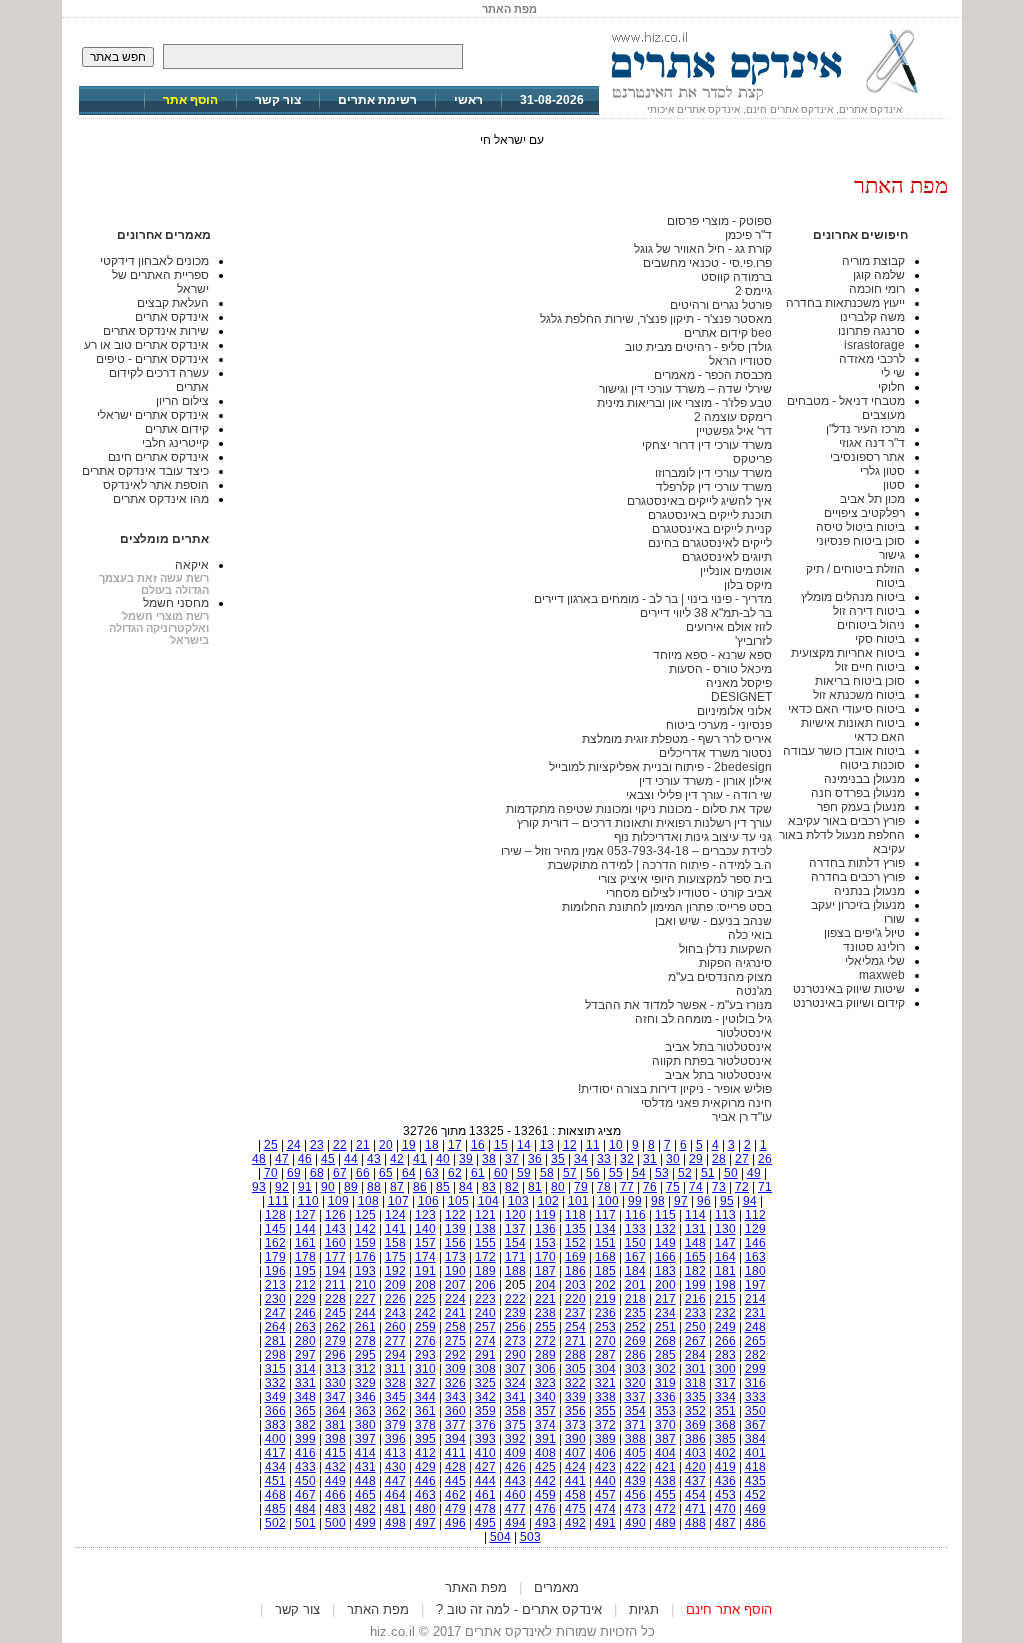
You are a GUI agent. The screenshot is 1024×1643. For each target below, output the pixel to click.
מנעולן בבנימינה (864, 779)
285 (665, 1355)
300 (725, 1369)
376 (485, 1425)
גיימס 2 (753, 291)
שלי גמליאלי (875, 961)
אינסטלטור (744, 1033)
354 (635, 1411)
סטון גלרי (882, 471)
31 (650, 1159)
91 (305, 1187)
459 (545, 1495)
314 (305, 1369)
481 (395, 1509)
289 (545, 1355)
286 (635, 1355)
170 (545, 1257)
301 (695, 1369)
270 (605, 1341)
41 (420, 1159)
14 (524, 1145)
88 (374, 1187)
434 (275, 1467)
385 (725, 1439)
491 (605, 1523)
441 (575, 1481)
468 (275, 1495)
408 (545, 1453)
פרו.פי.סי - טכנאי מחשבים (707, 263)
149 (665, 1243)
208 (425, 1285)
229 (305, 1299)
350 (755, 1411)
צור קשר (278, 100)
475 (575, 1509)
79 (581, 1187)
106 (428, 1201)
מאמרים (556, 1587)
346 (365, 1397)
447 (395, 1481)
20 (386, 1145)
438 (665, 1481)
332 (275, 1383)
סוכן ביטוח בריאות (860, 681)
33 (604, 1159)
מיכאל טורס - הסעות (720, 669)
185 (605, 1271)
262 (335, 1327)
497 (425, 1523)
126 (335, 1215)
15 (501, 1145)
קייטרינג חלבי (175, 443)
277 (395, 1341)
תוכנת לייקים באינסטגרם (710, 515)
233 (695, 1313)
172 (485, 1257)
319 (665, 1383)
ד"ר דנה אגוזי (872, 443)
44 (351, 1159)
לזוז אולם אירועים (729, 627)
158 (395, 1243)
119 (545, 1215)
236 (605, 1313)
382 (305, 1425)
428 (455, 1467)
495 (485, 1523)
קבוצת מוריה (873, 261)
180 (755, 1271)
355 (605, 1411)
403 (695, 1453)
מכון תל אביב (872, 499)
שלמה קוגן (879, 275)
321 (605, 1383)
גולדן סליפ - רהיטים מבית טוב (698, 347)
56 (593, 1173)
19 (409, 1145)
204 (545, 1285)
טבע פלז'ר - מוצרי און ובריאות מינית (684, 403)
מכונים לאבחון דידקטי (154, 261)
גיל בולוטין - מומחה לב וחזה (703, 1019)
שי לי (893, 373)
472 (665, 1509)
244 (365, 1313)
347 (335, 1397)
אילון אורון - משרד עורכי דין (705, 781)
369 (695, 1425)
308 (485, 1369)
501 (305, 1523)
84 (466, 1187)
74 (696, 1187)
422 (635, 1467)
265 (755, 1341)
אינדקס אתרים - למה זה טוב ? (519, 1609)
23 (317, 1145)
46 (305, 1159)
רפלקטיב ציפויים (864, 513)
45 (328, 1159)
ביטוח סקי (880, 639)
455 (665, 1495)
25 (271, 1145)
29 (696, 1159)
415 (335, 1453)
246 (305, 1313)
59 (524, 1173)
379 (395, 1425)
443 (515, 1481)
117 (605, 1215)
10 (616, 1145)
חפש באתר (118, 57)
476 (545, 1509)
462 (455, 1495)
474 (605, 1509)
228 (335, 1299)
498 (395, 1523)
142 (365, 1229)
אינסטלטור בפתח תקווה (712, 1061)
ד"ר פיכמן (748, 235)
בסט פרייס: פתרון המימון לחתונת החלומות (667, 907)
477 (515, 1509)
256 (515, 1327)
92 (282, 1187)
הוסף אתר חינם (729, 1609)
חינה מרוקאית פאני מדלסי (706, 1103)
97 (681, 1201)
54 (639, 1173)
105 (458, 1201)
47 (282, 1159)
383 (275, 1425)
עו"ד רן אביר (742, 1117)
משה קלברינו (872, 317)
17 (455, 1145)
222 (515, 1299)
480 (425, 1509)
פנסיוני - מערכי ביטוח (719, 725)
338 (605, 1397)
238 (545, 1313)
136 (545, 1229)
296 (335, 1355)
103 (518, 1201)
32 (627, 1159)
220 (575, 1299)
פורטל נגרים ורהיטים (721, 305)
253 (605, 1327)
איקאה (192, 565)
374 (545, 1425)
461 (485, 1495)
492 (575, 1523)
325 (485, 1383)
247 (275, 1313)
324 (515, 1383)
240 (485, 1313)
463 (425, 1495)
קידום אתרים (177, 429)
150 (635, 1243)
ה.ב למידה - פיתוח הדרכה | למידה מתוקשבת (660, 865)
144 (305, 1229)
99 (635, 1201)
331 (305, 1383)
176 (365, 1257)
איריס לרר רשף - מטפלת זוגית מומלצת (677, 739)
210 (365, 1285)
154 (515, 1243)
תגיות (644, 1609)
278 (365, 1341)
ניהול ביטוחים (871, 625)
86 (420, 1187)
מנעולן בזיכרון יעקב (858, 905)
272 (545, 1341)
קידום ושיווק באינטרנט (849, 1003)
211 (335, 1285)
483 (335, 1509)
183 (665, 1271)
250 (695, 1327)
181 (725, 1271)
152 (575, 1243)
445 (455, 1481)
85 (443, 1187)
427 (485, 1467)
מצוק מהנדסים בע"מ (720, 977)
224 (455, 1299)
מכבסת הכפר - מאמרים (713, 375)
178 (305, 1257)
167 (635, 1257)
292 (455, 1355)
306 (545, 1369)
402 (725, 1453)
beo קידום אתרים (728, 333)
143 (335, 1229)
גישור (892, 555)
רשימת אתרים (377, 100)
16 (478, 1145)
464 (395, 1495)
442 (545, 1481)
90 (328, 1187)
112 (755, 1215)
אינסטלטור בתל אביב (718, 1047)
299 (755, 1369)
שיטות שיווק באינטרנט (849, 989)
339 (575, 1397)
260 (395, 1327)
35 (558, 1159)
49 (754, 1173)
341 (515, 1397)
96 (704, 1201)
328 (395, 1383)
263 (305, 1327)
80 (558, 1187)
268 (665, 1341)
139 (455, 1229)
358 (515, 1411)
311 (395, 1369)
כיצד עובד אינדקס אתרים (145, 471)
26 (765, 1159)
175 (395, 1257)
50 (731, 1173)
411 (455, 1453)
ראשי (468, 100)
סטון (894, 485)
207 (455, 1285)
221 (545, 1299)
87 (397, 1187)
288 (575, 1355)
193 (365, 1271)
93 (259, 1187)
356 (575, 1411)
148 (695, 1243)
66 (363, 1173)
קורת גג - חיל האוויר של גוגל (703, 249)
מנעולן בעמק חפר (861, 807)
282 (755, 1355)
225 (425, 1299)
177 (335, 1257)
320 (635, 1383)
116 (635, 1215)
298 (275, 1355)
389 (605, 1439)
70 (271, 1173)
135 (575, 1229)
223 (485, 1299)
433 (305, 1467)
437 (695, 1481)
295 (365, 1355)
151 (605, 1243)
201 (635, 1285)
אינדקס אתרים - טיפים (152, 359)
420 (695, 1467)
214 (755, 1299)
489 (665, 1523)
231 (755, 1313)
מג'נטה (754, 991)
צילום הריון (182, 401)
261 (365, 1327)
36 (535, 1159)
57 (570, 1173)
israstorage (874, 345)
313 (335, 1369)
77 (627, 1187)
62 (455, 1173)
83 (489, 1187)
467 (305, 1495)
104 (488, 1201)
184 (635, 1271)
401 (755, 1453)
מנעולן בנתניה (869, 891)
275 (455, 1341)
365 (305, 1411)
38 (489, 1159)
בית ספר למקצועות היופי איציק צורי (685, 879)
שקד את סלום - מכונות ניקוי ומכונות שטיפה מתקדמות (639, 809)
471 (695, 1509)
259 (425, 1327)
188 (515, 1271)
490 (635, 1523)
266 (725, 1341)
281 (275, 1341)
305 (575, 1369)
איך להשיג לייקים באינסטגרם (699, 501)
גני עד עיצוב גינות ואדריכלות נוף (693, 837)
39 (466, 1159)
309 (455, 1369)
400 (275, 1439)
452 (755, 1495)
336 (665, 1397)
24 (294, 1145)
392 (515, 1439)
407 (575, 1453)
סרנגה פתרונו (871, 331)
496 (455, 1523)
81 (535, 1187)
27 (742, 1159)
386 (695, 1439)
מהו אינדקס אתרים (161, 499)
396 (395, 1439)
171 (515, 1257)
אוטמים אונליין (736, 571)
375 (515, 1425)
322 (575, 1383)
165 (695, 1257)
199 (695, 1285)
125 (365, 1215)
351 (725, 1411)
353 (665, 1411)
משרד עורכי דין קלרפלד (714, 487)
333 (755, 1397)
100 (608, 1201)
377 (455, 1425)
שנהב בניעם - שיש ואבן (713, 921)
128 (275, 1215)
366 (275, 1411)
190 (455, 1271)
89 (351, 1187)
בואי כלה (750, 935)
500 (335, 1523)
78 (604, 1187)
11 (593, 1145)
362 (395, 1411)
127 (305, 1215)
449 (335, 1481)
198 (725, 1285)
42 (397, 1159)
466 (335, 1495)
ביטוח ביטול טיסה (860, 527)
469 (755, 1509)
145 (275, 1229)
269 (635, 1341)
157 (425, 1243)
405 (635, 1453)
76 (650, 1187)
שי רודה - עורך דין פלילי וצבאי (699, 795)
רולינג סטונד (874, 947)
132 (665, 1229)
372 (605, 1425)
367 (755, 1425)
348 (305, 1397)
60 (501, 1173)
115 (665, 1215)
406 (605, 1453)
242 (425, 1313)
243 (395, 1313)
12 (570, 1145)
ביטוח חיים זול (870, 667)
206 (485, 1285)
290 (515, 1355)
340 (545, 1397)
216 (695, 1299)
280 (305, 1341)
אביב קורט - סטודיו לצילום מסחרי (689, 893)
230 (275, 1299)
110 (308, 1201)
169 (575, 1257)
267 (695, 1341)
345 (395, 1397)
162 (275, 1243)
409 (515, 1453)
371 (635, 1425)
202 (605, 1285)
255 (545, 1327)
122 (455, 1215)
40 (443, 1159)
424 (575, 1467)
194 (335, 1271)
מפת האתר (476, 1587)
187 (545, 1271)
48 (259, 1159)
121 (485, 1215)
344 (425, 1397)
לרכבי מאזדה (872, 359)
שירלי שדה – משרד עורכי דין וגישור (685, 389)
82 (512, 1187)
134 (605, 1229)
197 (755, 1285)
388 (635, 1439)
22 (340, 1145)
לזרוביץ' (753, 641)
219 (605, 1299)
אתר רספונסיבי (867, 457)
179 (275, 1257)
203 (575, 1285)
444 (485, 1481)
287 (605, 1355)
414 (365, 1453)
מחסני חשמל (176, 603)
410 (485, 1453)
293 (425, 1355)
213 (275, 1285)
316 (755, 1383)
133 (635, 1229)
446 (425, 1481)
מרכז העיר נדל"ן (865, 429)
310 (425, 1369)
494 (515, 1523)
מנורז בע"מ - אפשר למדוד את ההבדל (678, 1005)
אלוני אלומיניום (734, 711)
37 (512, 1159)
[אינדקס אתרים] (774, 100)
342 (485, 1397)
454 (695, 1495)
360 (455, 1411)
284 (695, 1355)
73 (719, 1187)
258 (455, 1327)
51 (708, 1173)
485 (275, 1509)
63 (432, 1173)
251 (665, 1327)
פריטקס (752, 459)
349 (275, 1397)
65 (386, 1173)
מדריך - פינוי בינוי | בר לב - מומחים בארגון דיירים (653, 599)
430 (395, 1467)
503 (530, 1537)
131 (695, 1229)
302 (665, 1369)
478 (485, 1509)
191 (425, 1271)
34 (581, 1159)
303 (635, 1369)
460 (515, 1495)
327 (425, 1383)
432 (335, 1467)
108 (368, 1201)
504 (500, 1537)
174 (425, 1257)
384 (755, 1439)
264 (275, 1327)
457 (605, 1495)
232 (725, 1313)
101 (578, 1201)
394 (455, 1439)
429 (425, 1467)
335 (695, 1397)
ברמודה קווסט (736, 277)
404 (665, 1453)
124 (395, 1215)
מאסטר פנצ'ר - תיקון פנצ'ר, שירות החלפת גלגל (656, 319)
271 (575, 1341)
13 (547, 1145)
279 (335, 1341)
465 (365, 1495)
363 (365, 1411)
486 (755, 1523)
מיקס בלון (748, 585)
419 (725, 1467)
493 (545, 1523)
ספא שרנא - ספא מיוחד (712, 655)
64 (409, 1173)
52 (685, 1173)
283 (725, 1355)
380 (365, 1425)
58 (547, 1173)
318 (695, 1383)
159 (365, 1243)
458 (575, 1495)
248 (755, 1327)
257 (485, 1327)
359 (485, 1411)
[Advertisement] (512, 1569)
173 (455, 1257)
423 (605, 1467)
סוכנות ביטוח (872, 765)
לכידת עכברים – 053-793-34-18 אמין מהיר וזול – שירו (636, 851)
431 (365, 1467)
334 (725, 1397)
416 (305, 1453)
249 (725, 1327)
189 (485, 1271)
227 (365, 1299)
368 (725, 1425)
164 (725, 1257)
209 (395, 1285)
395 (425, 1439)
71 (765, 1187)
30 (673, 1159)
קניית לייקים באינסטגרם (712, 529)
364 (335, 1411)
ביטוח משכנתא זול (859, 695)
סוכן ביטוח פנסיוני (860, 541)
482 (365, 1509)
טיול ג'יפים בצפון (864, 933)
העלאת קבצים (173, 303)
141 (395, 1229)
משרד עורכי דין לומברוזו (713, 473)
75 (673, 1187)
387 (665, 1439)
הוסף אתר (190, 100)
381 (335, 1425)
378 (425, 1425)
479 (455, 1509)
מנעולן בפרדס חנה (858, 793)
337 (635, 1397)
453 (725, 1495)
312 (365, 1369)
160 (335, 1243)
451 (275, 1481)
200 (665, 1285)
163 (755, 1257)
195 (305, 1271)
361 (425, 1411)
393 (485, 1439)
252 (635, 1327)
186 (575, 1271)
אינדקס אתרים (172, 317)
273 (515, 1341)
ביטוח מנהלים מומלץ (853, 597)
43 (374, 1159)
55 (616, 1173)
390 (575, 1439)
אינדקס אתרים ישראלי (153, 415)
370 (665, 1425)
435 (755, 1481)
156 (455, 1243)
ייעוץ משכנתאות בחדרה (845, 303)
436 (725, 1481)
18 (432, 1145)
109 (338, 1201)
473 (635, 1509)
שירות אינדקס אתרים (156, 331)
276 (425, 1341)
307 (515, 1369)
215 (725, 1299)
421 (665, 1467)
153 (545, 1243)
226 (395, 1299)
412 (425, 1453)
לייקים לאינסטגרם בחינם (710, 543)
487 (725, 1523)
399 (305, 1439)
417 (275, 1453)
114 (695, 1215)
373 (575, 1425)
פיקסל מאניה (739, 683)
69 (294, 1173)
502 (275, 1523)
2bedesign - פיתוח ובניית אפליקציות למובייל (660, 767)
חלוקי (891, 387)
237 (575, 1313)
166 (665, 1257)
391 (545, 1439)
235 (635, 1313)
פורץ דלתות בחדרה (857, 863)
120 (515, 1215)
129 (755, 1229)
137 (515, 1229)
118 (575, 1215)
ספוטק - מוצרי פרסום (719, 221)
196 (275, 1271)
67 (340, 1173)
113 (725, 1215)
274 (485, 1341)
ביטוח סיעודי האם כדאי (846, 709)
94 (750, 1201)
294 (395, 1355)
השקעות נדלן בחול (725, 949)
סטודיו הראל (740, 361)
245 (335, 1313)
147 (725, 1243)
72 (742, 1187)
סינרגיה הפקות (735, 963)
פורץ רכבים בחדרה (858, 877)
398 (335, 1439)
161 (305, 1243)
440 (605, 1481)
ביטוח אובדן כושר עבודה (844, 751)
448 (365, 1481)
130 (725, 1229)
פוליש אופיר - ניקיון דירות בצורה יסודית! (675, 1089)
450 (305, 1481)
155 (485, 1243)
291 (485, 1355)
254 (575, 1327)
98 (658, 1201)
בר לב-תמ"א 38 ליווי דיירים (706, 613)
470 (725, 1509)
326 (455, 1383)
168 (605, 1257)
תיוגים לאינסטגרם (727, 557)
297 (305, 1355)
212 (305, 1285)
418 (755, 1467)
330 (335, 1383)
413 (395, 1453)
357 (545, 1411)
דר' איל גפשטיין (734, 431)
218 (635, 1299)
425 (545, 1467)
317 (725, 1383)
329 (365, 1383)
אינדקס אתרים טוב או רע (146, 345)
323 (545, 1383)
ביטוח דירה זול (869, 611)
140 (425, 1229)
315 (275, 1369)
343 (455, 1397)
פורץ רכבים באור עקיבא (846, 821)
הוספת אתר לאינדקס (156, 485)
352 (695, 1411)
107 (398, 1201)
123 (425, 1215)
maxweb (882, 975)
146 (755, 1243)
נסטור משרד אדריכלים (715, 753)
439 (635, 1481)
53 (662, 1173)
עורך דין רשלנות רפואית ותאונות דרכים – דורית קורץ (644, 823)
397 (365, 1439)
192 (395, 1271)
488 (695, 1523)
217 (665, 1299)
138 (485, 1229)
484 (305, 1509)
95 (727, 1201)
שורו (894, 919)
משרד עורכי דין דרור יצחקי (707, 445)
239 (515, 1313)
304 (605, 1369)
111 (278, 1201)
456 (635, 1495)
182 (695, 1271)
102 (548, 1201)
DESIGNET (741, 697)
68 (317, 1173)
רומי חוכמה (877, 289)
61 (478, 1173)
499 (365, 1523)
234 (665, 1313)
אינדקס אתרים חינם (158, 457)
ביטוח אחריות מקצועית (848, 653)
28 (719, 1159)
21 (363, 1145)
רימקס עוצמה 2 (733, 417)
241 (455, 1313)
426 (515, 1467)
